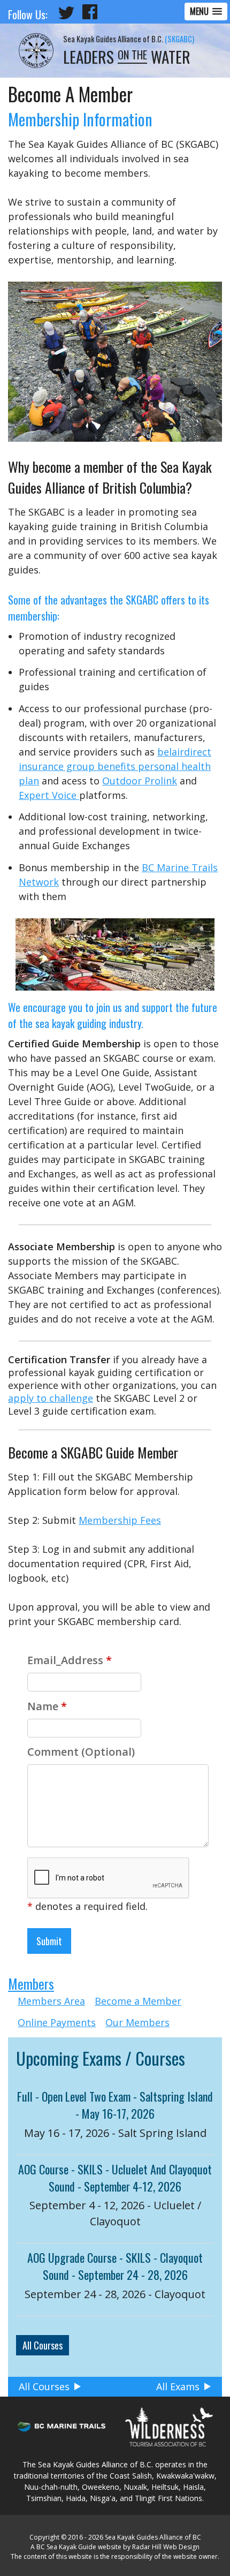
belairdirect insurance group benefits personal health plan (115, 766)
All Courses (43, 2345)
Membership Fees (120, 1520)
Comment (81, 1752)
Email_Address (70, 1660)
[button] (206, 12)
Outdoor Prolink (140, 781)
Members (31, 1984)
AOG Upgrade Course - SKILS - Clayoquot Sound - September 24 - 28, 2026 (115, 2266)
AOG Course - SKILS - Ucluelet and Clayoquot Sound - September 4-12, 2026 (115, 2178)
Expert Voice (49, 795)
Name (47, 1706)
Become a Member (138, 2001)
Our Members (137, 2022)
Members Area (51, 2001)
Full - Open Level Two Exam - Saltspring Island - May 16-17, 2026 (115, 2105)
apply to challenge (51, 1398)
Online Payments (57, 2022)
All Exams (178, 2386)
